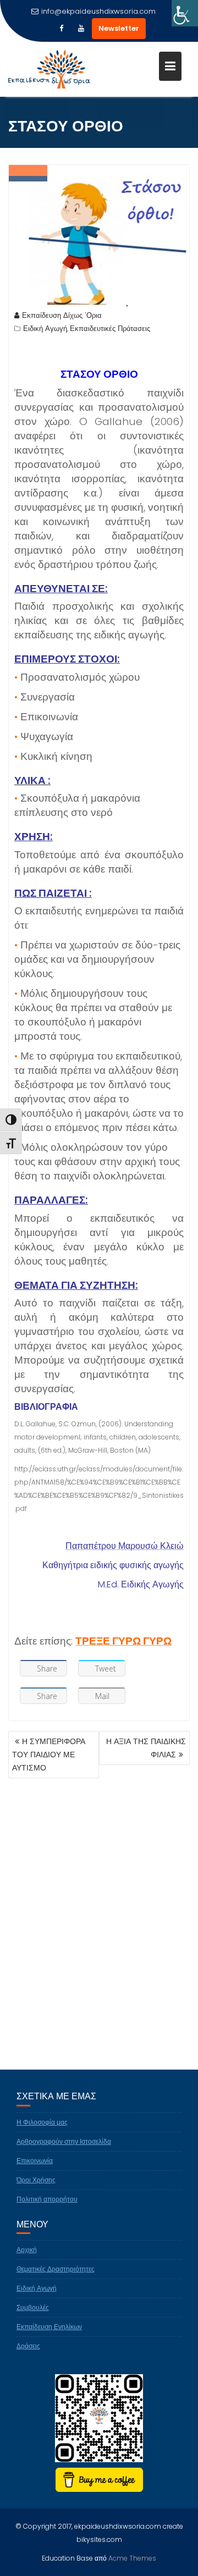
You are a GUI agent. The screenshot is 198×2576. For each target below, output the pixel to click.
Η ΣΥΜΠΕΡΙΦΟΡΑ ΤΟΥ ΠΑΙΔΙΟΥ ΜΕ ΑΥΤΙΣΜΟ (49, 1755)
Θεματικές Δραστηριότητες (56, 2269)
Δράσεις (28, 2346)
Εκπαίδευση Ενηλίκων (49, 2327)
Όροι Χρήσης (36, 2180)
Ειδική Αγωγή (45, 329)
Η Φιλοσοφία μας (42, 2122)
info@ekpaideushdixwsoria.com (98, 11)
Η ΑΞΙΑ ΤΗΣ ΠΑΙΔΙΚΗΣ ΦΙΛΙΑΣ (146, 1748)
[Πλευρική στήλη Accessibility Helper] (185, 13)
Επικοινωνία (35, 2161)
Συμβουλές (33, 2307)
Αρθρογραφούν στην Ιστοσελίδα (64, 2141)
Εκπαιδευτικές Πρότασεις (110, 329)
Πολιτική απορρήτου (47, 2199)
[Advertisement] (99, 1941)
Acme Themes (132, 2558)
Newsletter (119, 28)
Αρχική (27, 2250)
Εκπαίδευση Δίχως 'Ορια (62, 315)
